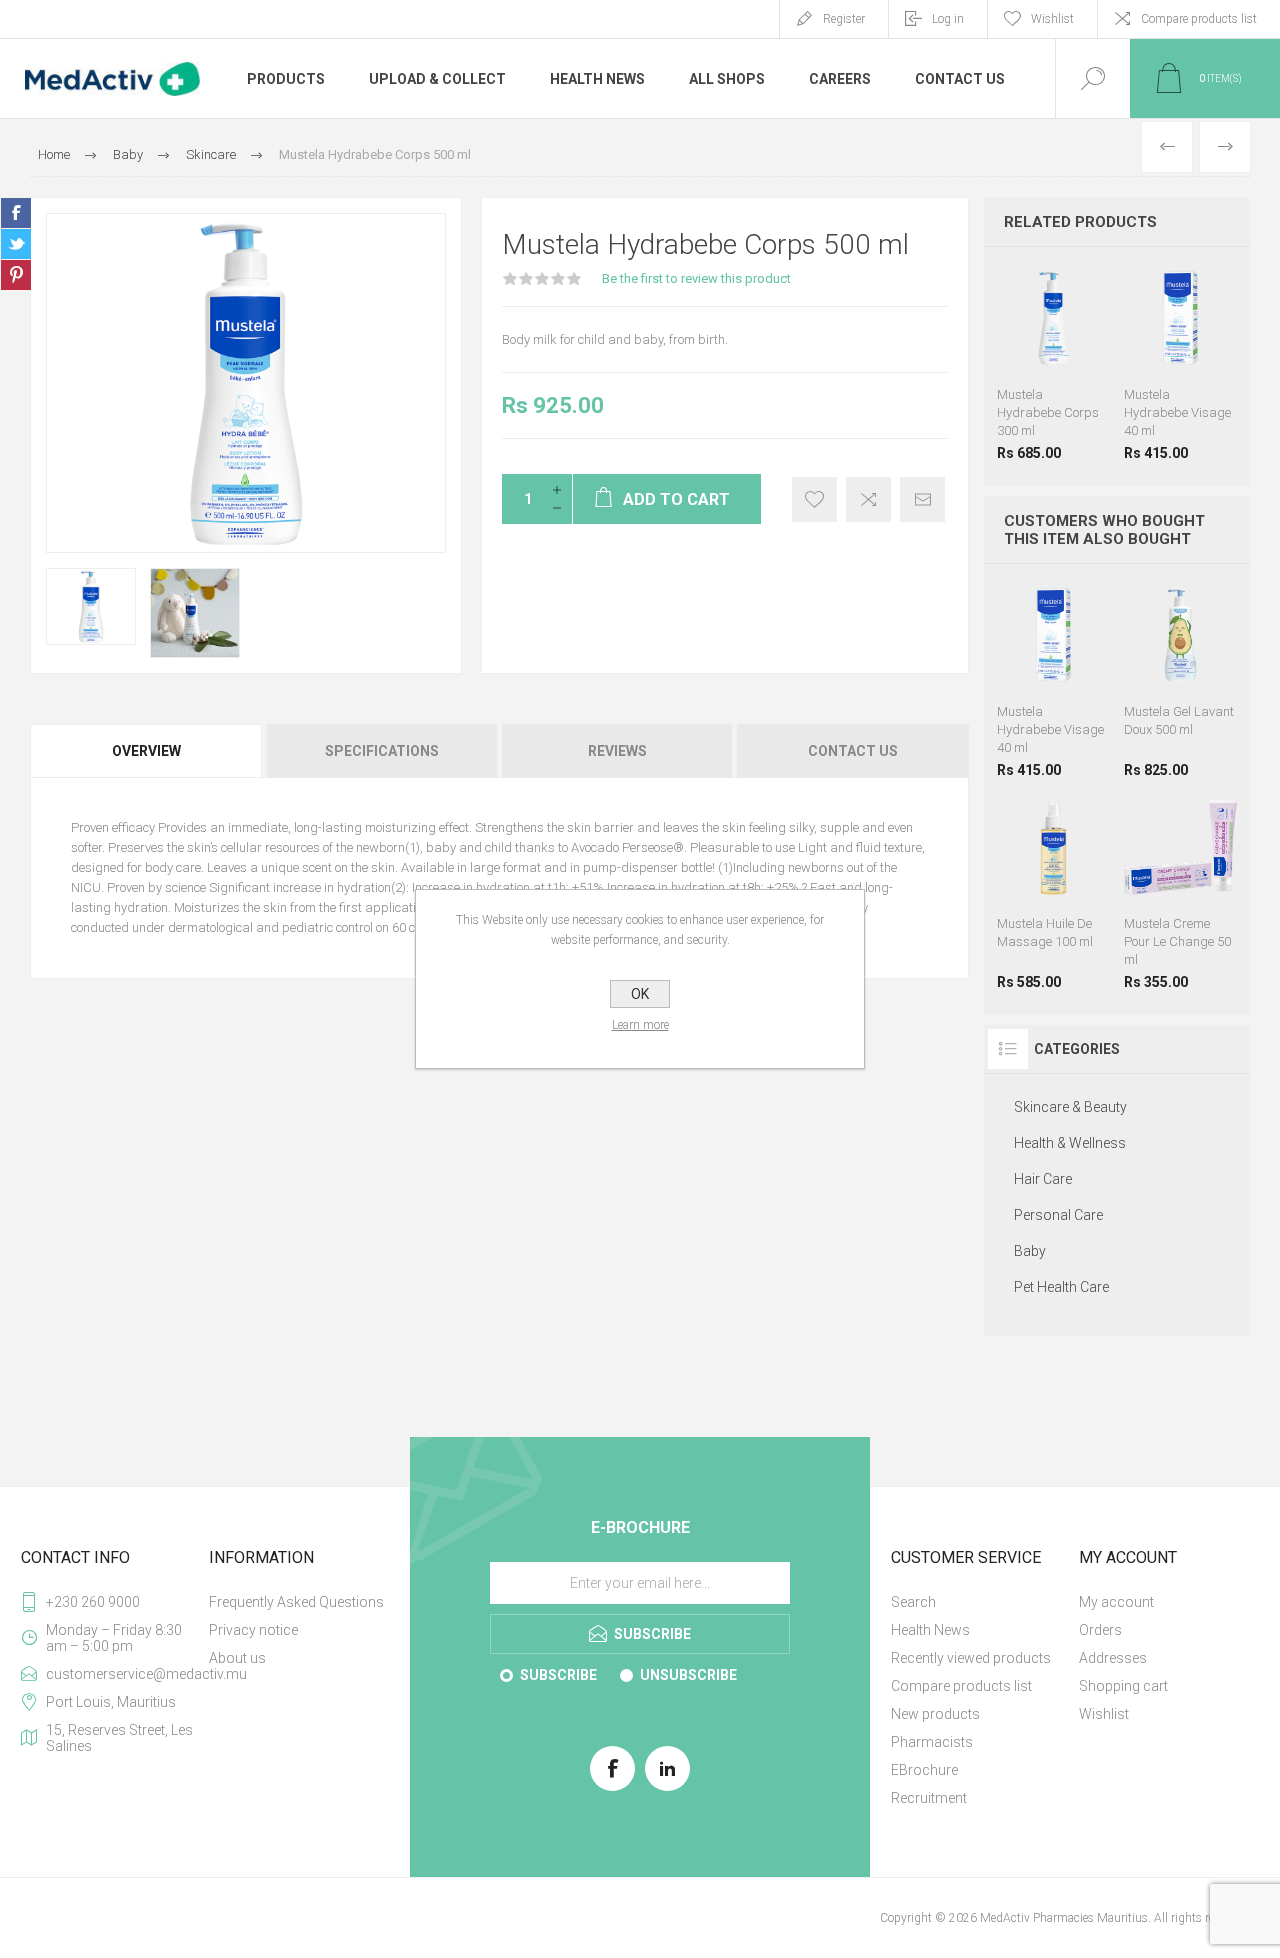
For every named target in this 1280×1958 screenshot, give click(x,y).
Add (1074, 325)
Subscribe (558, 1675)
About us (237, 1658)
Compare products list (1199, 19)
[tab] (147, 751)
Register (844, 19)
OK (640, 994)
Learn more (640, 1025)
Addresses (1113, 1658)
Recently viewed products (971, 1658)
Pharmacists (932, 1742)
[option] (91, 606)
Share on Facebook (16, 213)
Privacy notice (253, 1630)
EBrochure (924, 1770)
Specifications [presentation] (382, 751)
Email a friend (922, 499)
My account (1116, 1602)
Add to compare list (868, 499)
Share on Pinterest (16, 275)
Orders (1100, 1630)
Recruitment (929, 1798)
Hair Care (1043, 1179)
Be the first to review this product (696, 278)
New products (935, 1714)
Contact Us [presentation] (853, 751)
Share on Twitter (16, 244)
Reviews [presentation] (617, 751)
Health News (930, 1630)
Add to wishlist (814, 499)
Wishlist (1104, 1714)
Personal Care (1058, 1215)
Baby (1030, 1251)
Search (913, 1602)
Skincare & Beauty (1070, 1107)
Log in (948, 19)
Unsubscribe (688, 1675)
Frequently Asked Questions (296, 1602)
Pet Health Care (1061, 1287)
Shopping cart (1123, 1686)
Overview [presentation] (146, 751)
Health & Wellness (1070, 1143)
